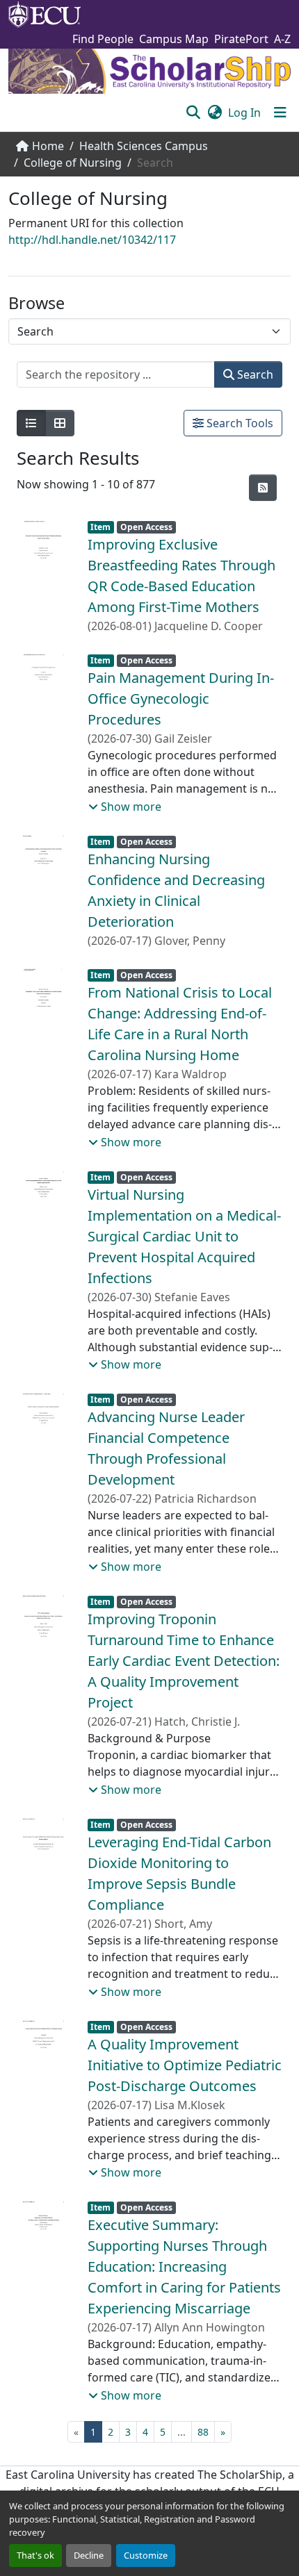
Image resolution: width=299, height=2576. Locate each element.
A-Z (282, 39)
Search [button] (254, 374)
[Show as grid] (60, 423)
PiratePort (241, 39)
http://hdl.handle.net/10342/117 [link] (92, 240)
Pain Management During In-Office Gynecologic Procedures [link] (181, 699)
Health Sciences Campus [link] (144, 146)
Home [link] (48, 146)
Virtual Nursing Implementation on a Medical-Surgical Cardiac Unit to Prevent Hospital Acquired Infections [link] (184, 1236)
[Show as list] (31, 423)
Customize (146, 2555)
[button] (193, 113)
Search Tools (239, 423)
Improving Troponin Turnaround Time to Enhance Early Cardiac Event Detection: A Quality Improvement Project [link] (184, 1661)
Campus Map (174, 39)
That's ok (35, 2555)
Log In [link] (244, 113)
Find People (103, 39)
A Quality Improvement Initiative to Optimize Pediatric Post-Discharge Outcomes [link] (185, 2065)
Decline (89, 2555)
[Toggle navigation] (280, 113)
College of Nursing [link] (73, 163)
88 (203, 2432)
